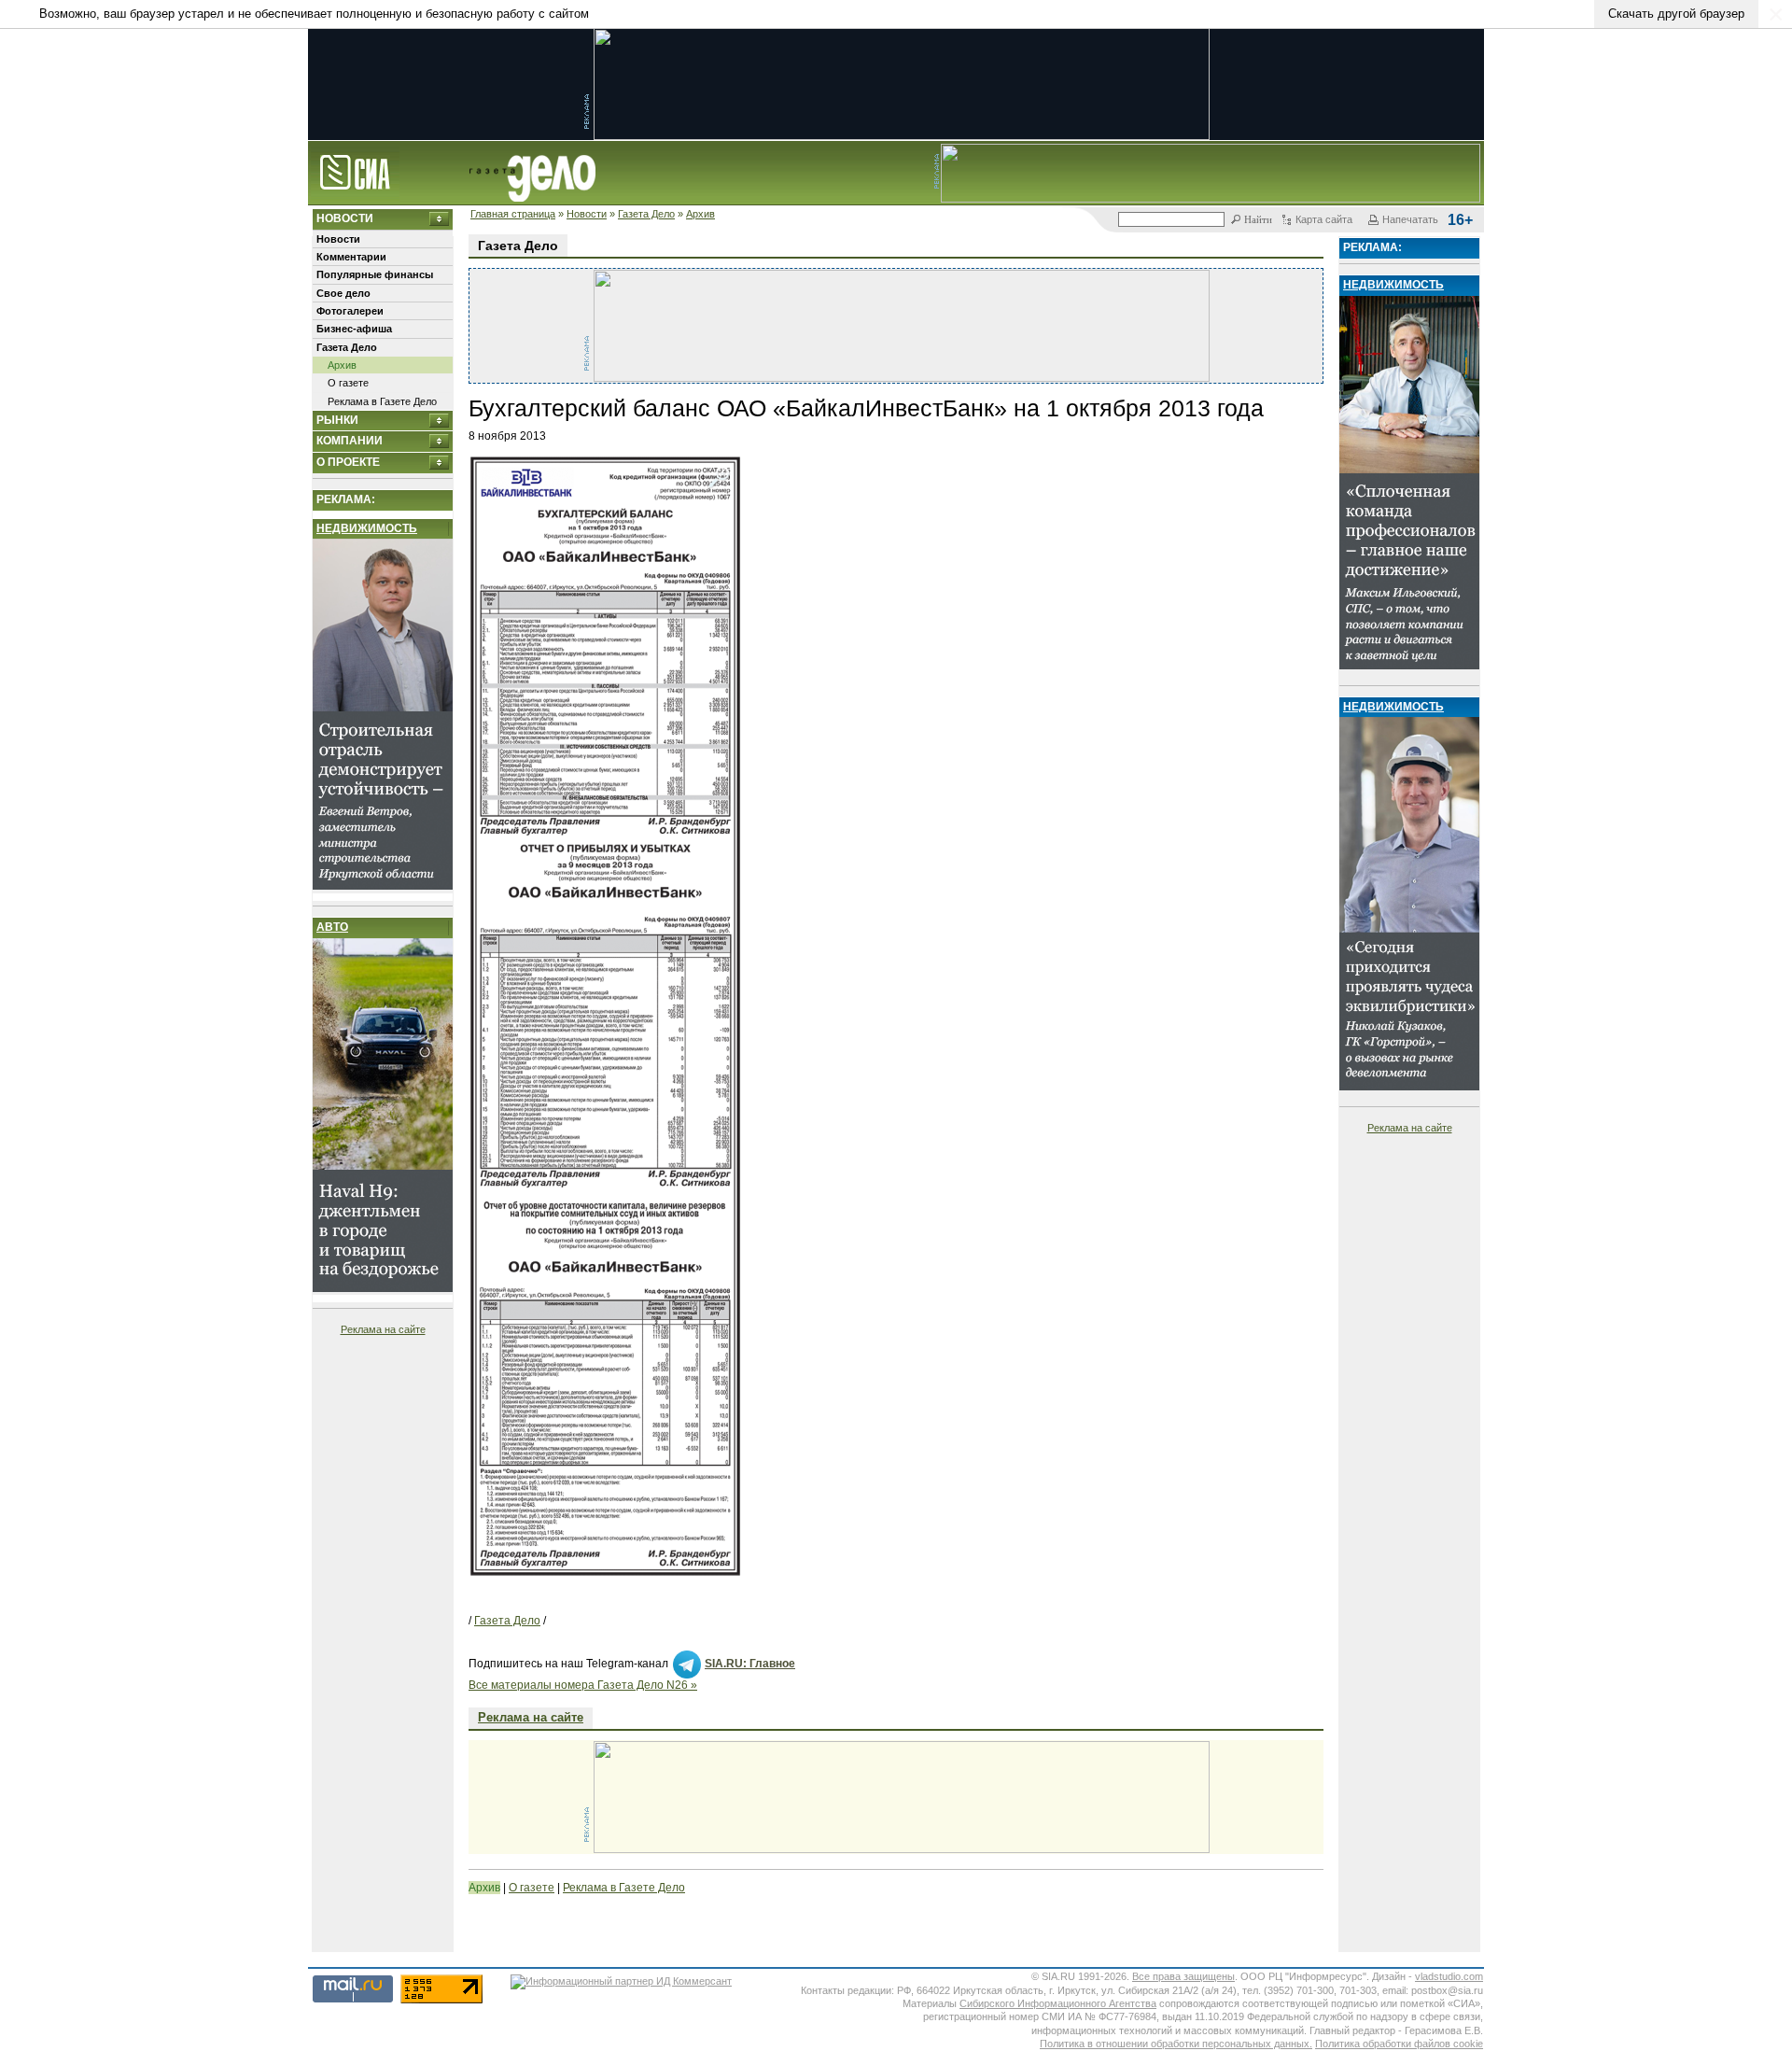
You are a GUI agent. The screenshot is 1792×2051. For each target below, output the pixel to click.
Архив (700, 214)
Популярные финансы (375, 274)
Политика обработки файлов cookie (1399, 2044)
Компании (350, 441)
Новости (587, 214)
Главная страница (513, 214)
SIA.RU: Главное (750, 1664)
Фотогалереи (350, 311)
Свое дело (343, 293)
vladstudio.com (1449, 1976)
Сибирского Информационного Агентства (1058, 2003)
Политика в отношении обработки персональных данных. (1176, 2044)
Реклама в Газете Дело (382, 401)
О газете (348, 383)
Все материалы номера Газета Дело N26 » (583, 1685)
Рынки (337, 420)
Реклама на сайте (383, 1329)
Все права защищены (1183, 1976)
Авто (332, 927)
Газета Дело (646, 214)
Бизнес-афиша (354, 329)
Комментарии (351, 257)
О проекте (348, 462)
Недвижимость (367, 528)
